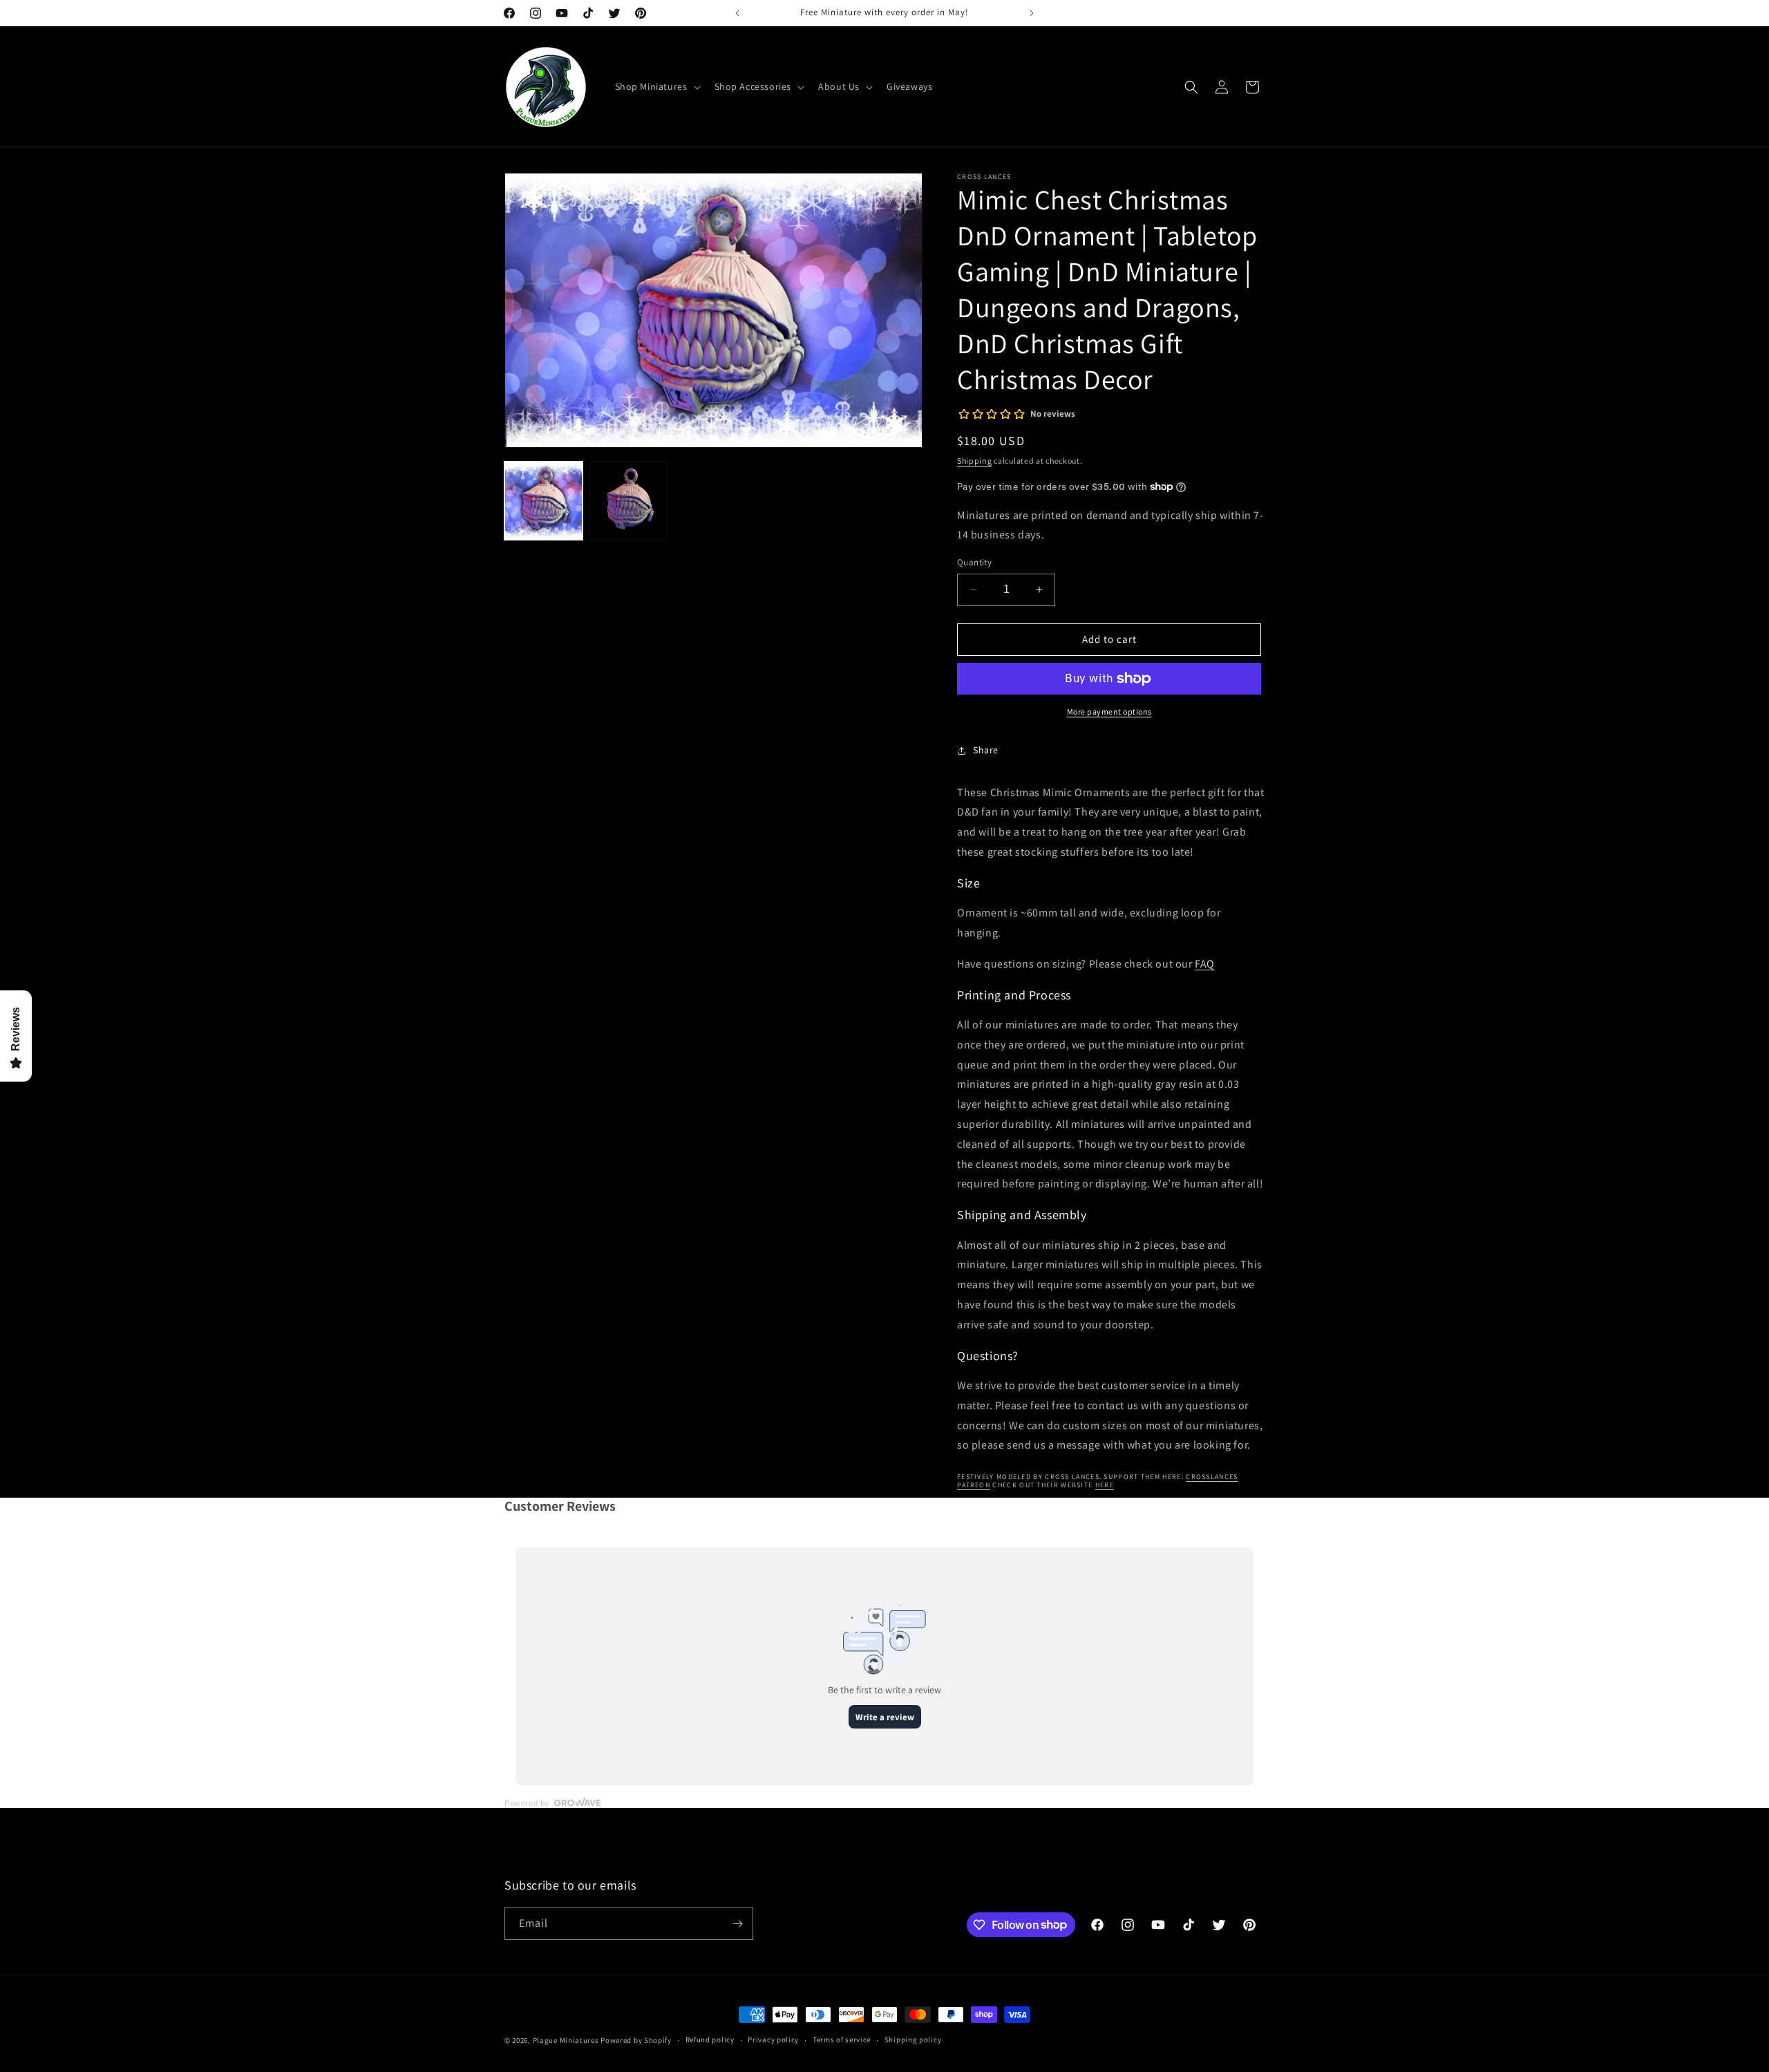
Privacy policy (773, 2040)
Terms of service (842, 2040)
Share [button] (986, 750)
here (1105, 1485)
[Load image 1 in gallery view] (543, 501)
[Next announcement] (1032, 13)
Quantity (974, 562)
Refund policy (710, 2040)
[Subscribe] (737, 1924)
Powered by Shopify (636, 2040)
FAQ (1205, 964)
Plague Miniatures (566, 2040)
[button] (656, 86)
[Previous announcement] (737, 13)
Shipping (975, 461)
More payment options (1109, 712)
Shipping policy (913, 2040)
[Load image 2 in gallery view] (628, 501)
